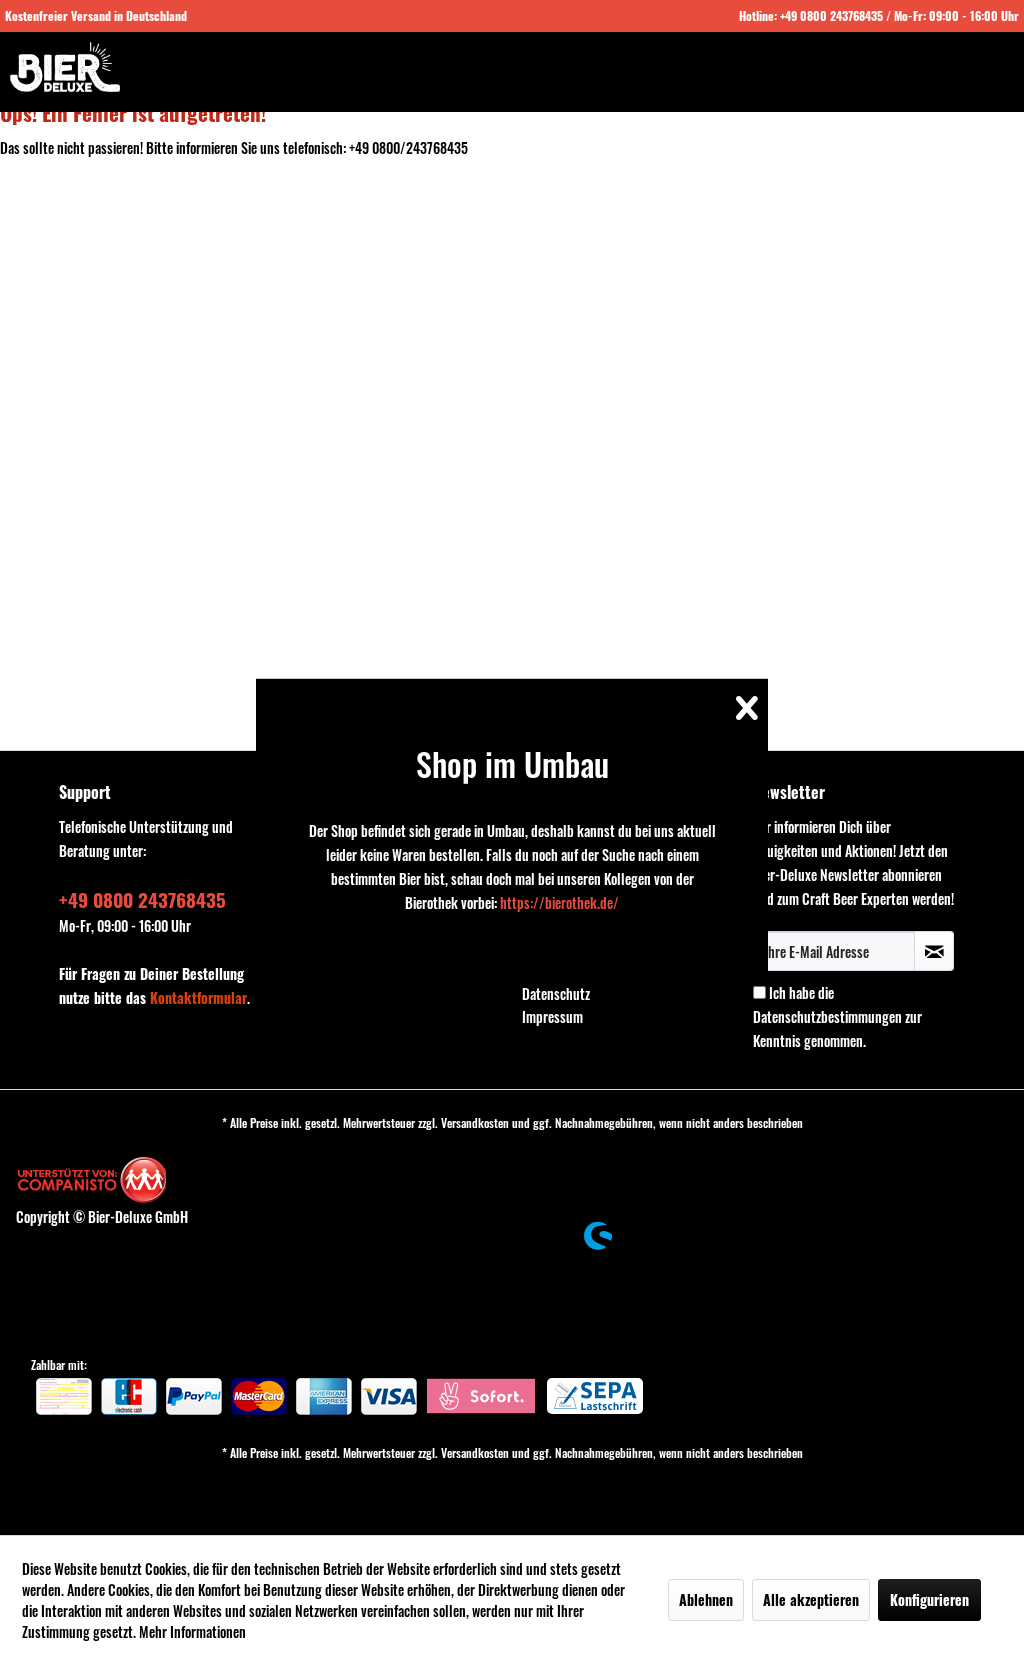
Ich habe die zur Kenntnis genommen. (837, 1016)
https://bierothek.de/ (559, 902)
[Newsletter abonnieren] (934, 951)
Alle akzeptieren (811, 1599)
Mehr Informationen (192, 1631)
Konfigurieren (929, 1599)
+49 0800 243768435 (831, 15)
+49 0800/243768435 (408, 147)
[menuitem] (618, 994)
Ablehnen (706, 1599)
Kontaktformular (198, 997)
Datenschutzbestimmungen (827, 1016)
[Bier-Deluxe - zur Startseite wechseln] (65, 67)
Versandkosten (475, 1122)
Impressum (552, 1016)
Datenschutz (556, 993)
